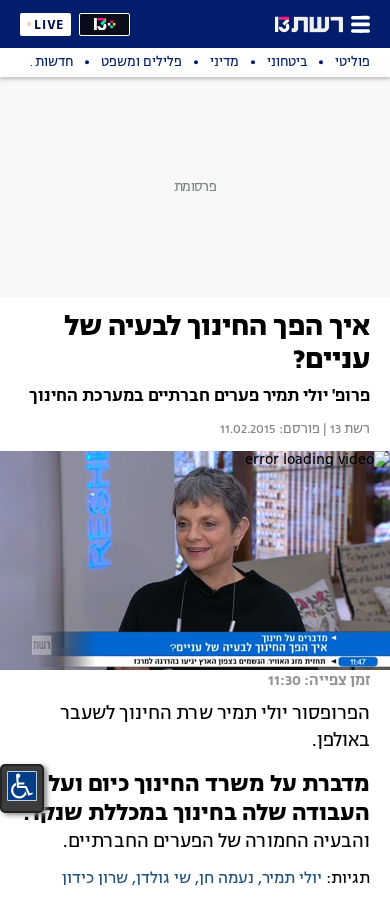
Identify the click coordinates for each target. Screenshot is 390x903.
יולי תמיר (292, 879)
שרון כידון (95, 879)
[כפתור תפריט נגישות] (22, 786)
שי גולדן (163, 879)
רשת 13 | (345, 430)
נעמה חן (226, 879)
